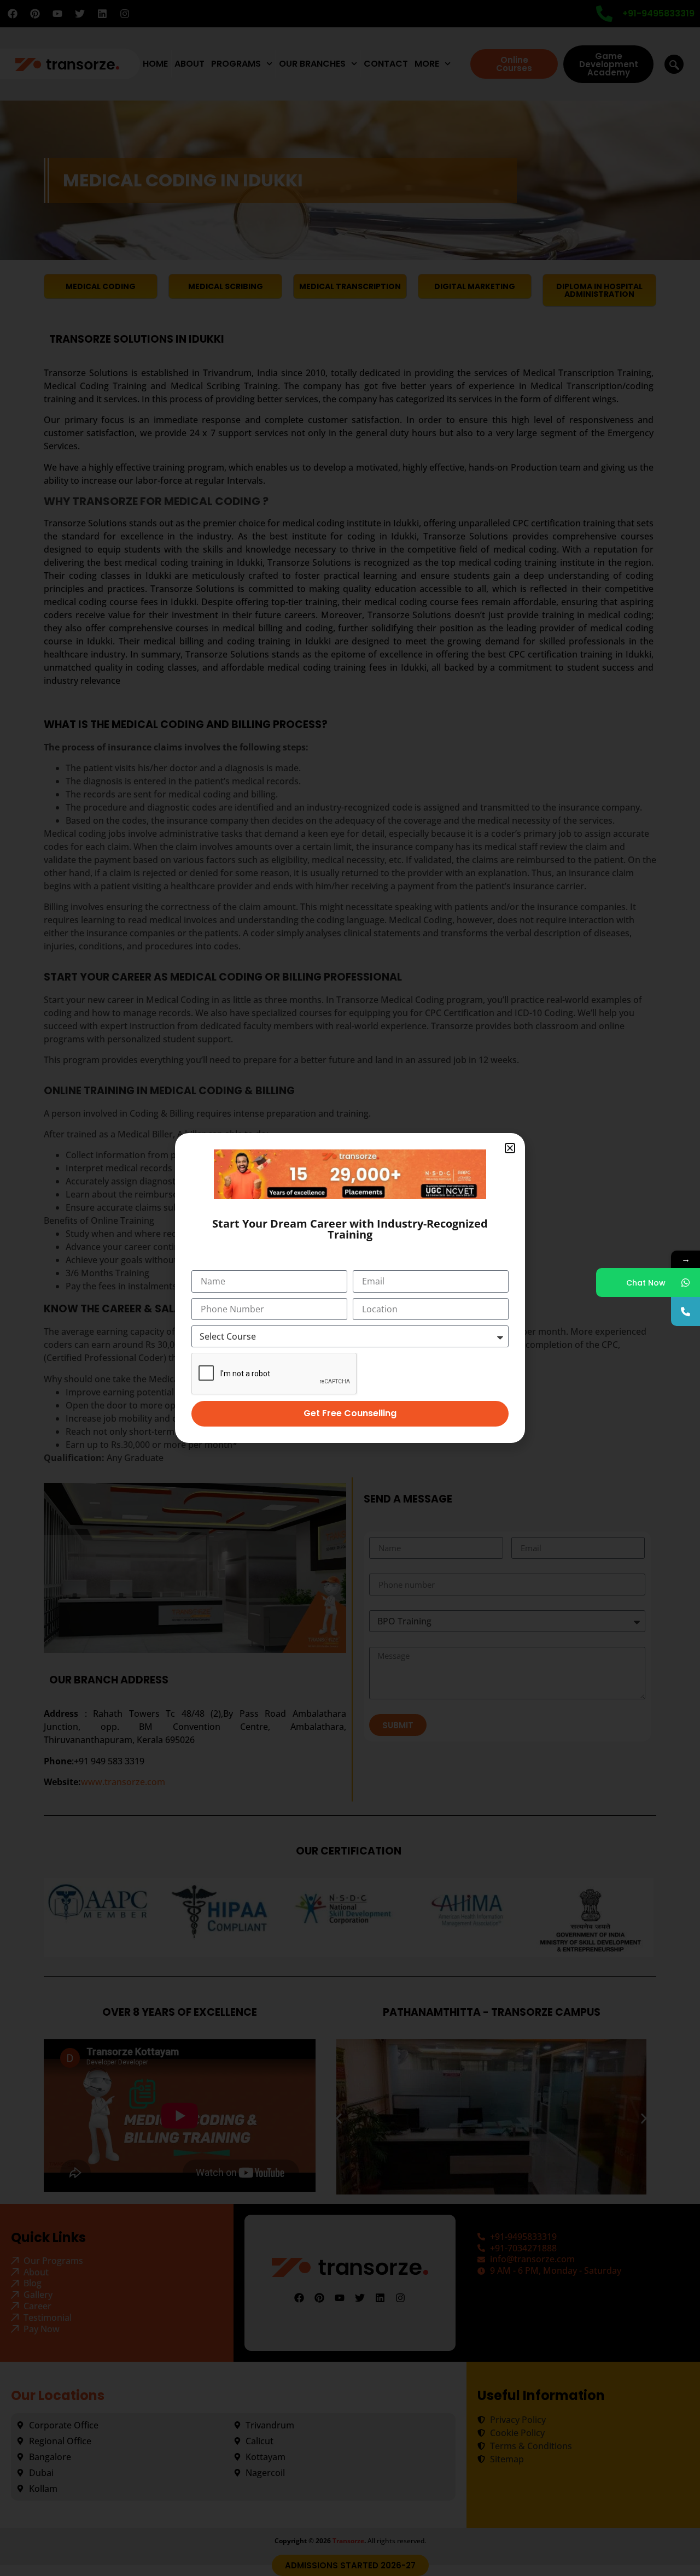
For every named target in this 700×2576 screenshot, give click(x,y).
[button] (510, 1148)
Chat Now (646, 1283)
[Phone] (686, 1312)
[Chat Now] (686, 1283)
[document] (350, 1288)
